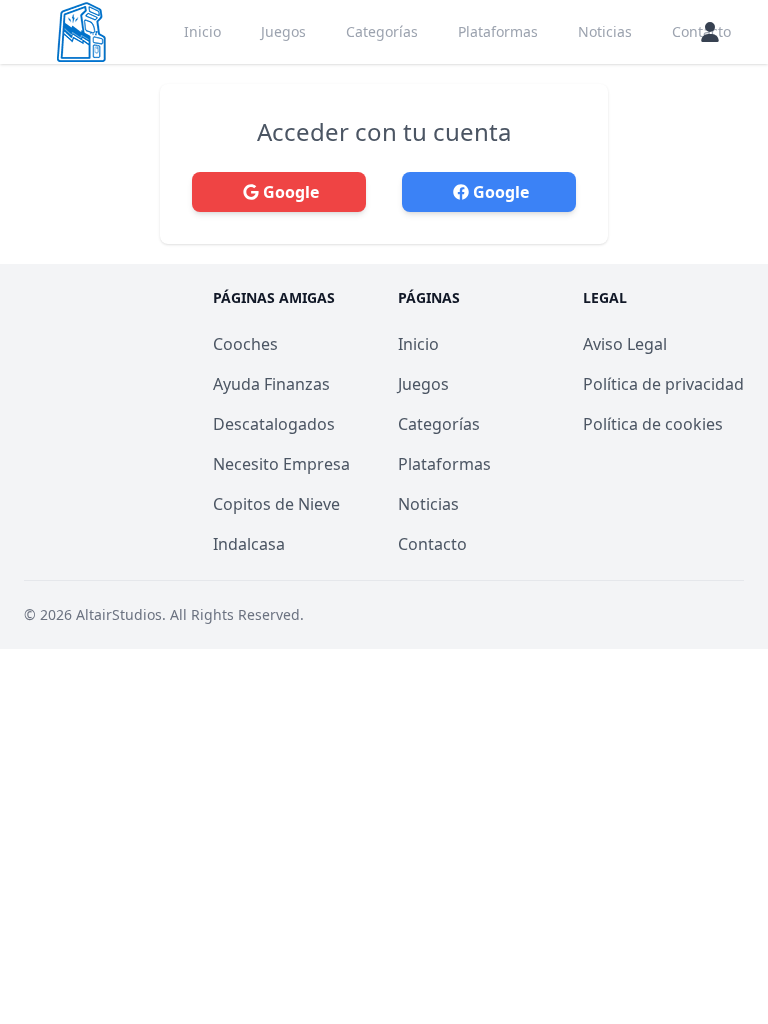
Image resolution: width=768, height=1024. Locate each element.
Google (291, 192)
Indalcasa (249, 544)
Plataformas (498, 31)
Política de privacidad (663, 384)
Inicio (202, 31)
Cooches (245, 344)
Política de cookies (653, 424)
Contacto (432, 544)
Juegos (283, 31)
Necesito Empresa (281, 464)
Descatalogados (274, 424)
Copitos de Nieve (276, 504)
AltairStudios (119, 614)
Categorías (382, 31)
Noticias (605, 31)
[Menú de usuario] (710, 32)
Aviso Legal (625, 344)
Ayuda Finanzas (271, 384)
